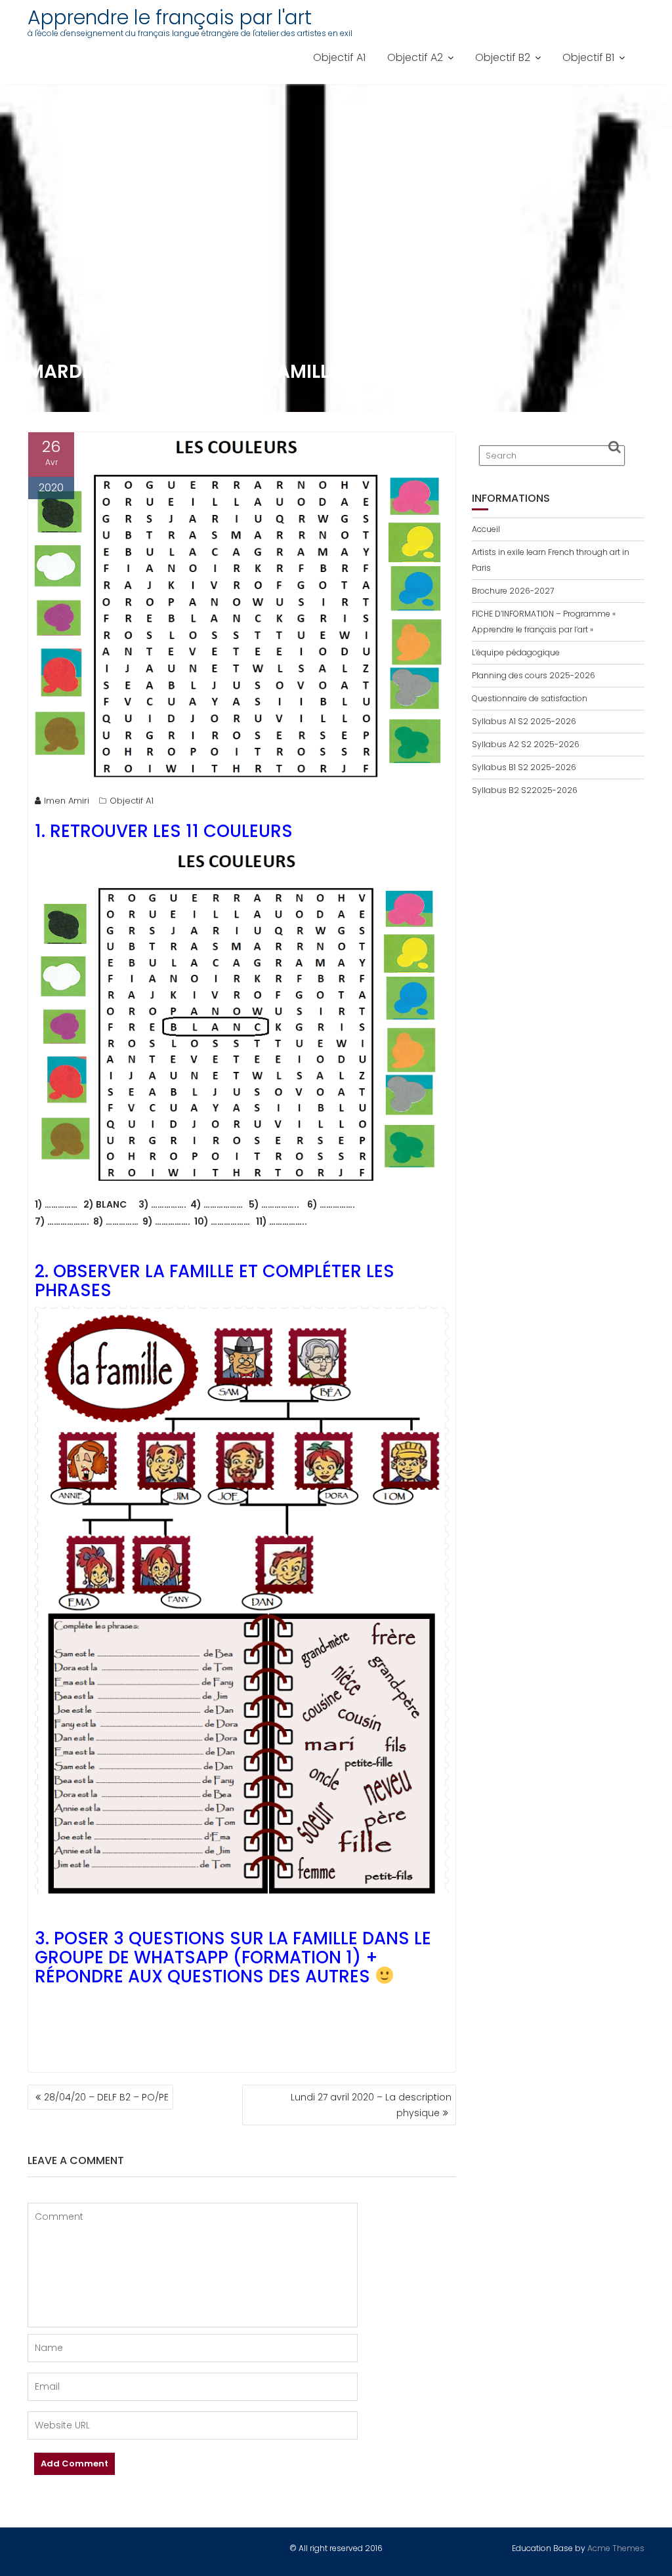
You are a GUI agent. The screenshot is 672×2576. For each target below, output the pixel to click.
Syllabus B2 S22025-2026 (525, 790)
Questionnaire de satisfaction (530, 698)
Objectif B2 (503, 57)
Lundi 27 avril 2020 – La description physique (371, 2105)
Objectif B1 (588, 57)
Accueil (486, 529)
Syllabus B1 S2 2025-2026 (524, 767)
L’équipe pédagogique (516, 652)
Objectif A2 (415, 57)
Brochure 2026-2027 (513, 591)
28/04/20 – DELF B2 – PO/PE (106, 2097)
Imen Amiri (67, 801)
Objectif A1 (339, 57)
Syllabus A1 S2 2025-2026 (524, 721)
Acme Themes (616, 2548)
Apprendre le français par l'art (170, 17)
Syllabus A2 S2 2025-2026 (526, 744)
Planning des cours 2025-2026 (534, 675)
